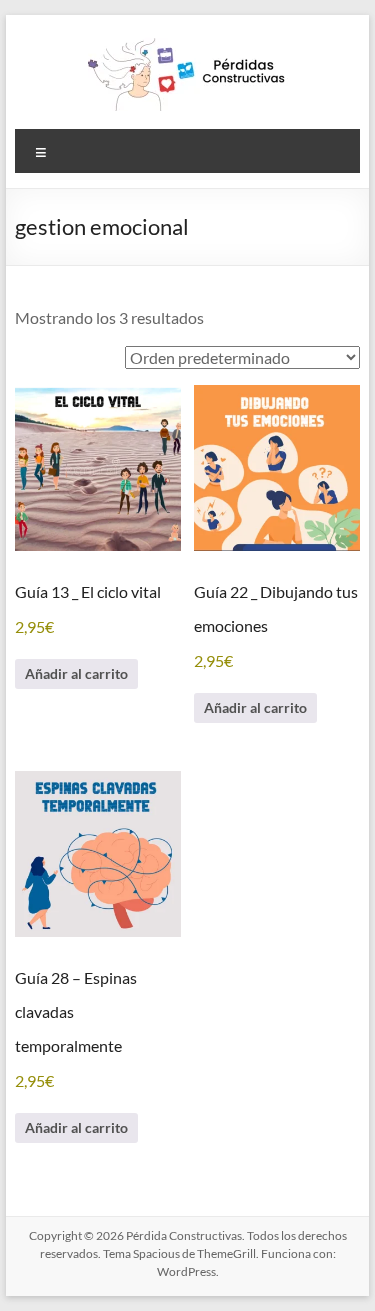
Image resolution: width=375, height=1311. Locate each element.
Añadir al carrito (76, 673)
